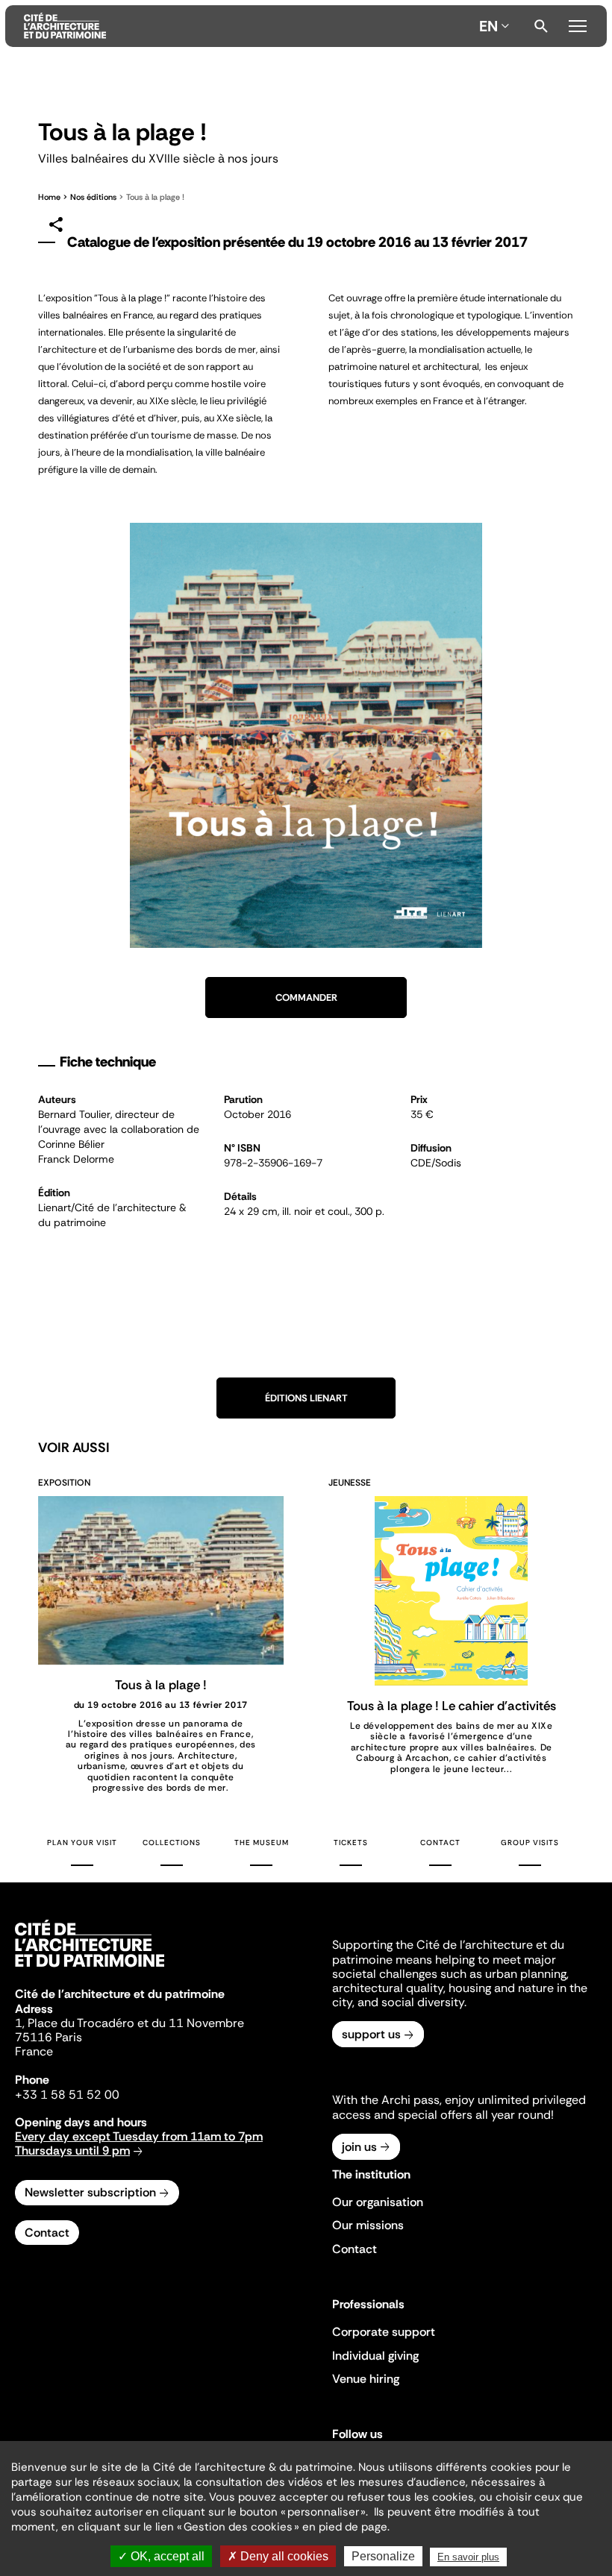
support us (371, 2034)
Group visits (530, 1843)
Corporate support (384, 2332)
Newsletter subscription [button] (90, 2192)
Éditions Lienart (306, 1398)
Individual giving (375, 2356)
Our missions (368, 2225)
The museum (262, 1843)
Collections (172, 1843)
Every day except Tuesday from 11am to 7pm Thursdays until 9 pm (139, 2143)
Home (49, 197)
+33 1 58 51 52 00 (67, 2095)
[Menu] (578, 24)
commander (306, 998)
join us (359, 2147)
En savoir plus (468, 2557)
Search (541, 26)
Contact (440, 1843)
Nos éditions (93, 197)
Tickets (351, 1843)
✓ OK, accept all (161, 2556)
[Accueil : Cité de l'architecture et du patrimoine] (249, 26)
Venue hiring (366, 2379)
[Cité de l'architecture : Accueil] (90, 1969)
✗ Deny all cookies (278, 2556)
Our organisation (378, 2202)
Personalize (383, 2556)
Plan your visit (82, 1843)
